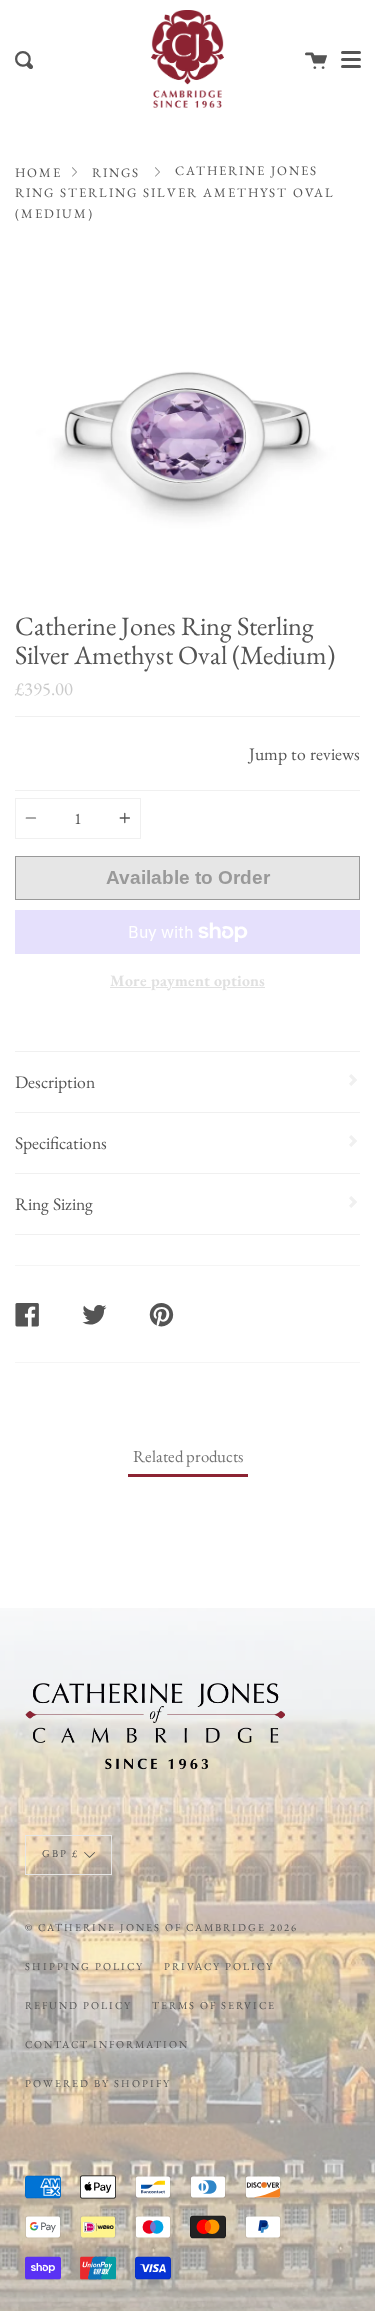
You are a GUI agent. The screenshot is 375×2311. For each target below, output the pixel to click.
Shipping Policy (84, 1966)
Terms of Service (214, 2005)
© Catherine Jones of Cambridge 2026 (161, 1927)
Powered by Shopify (98, 2083)
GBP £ (60, 1853)
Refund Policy (78, 2005)
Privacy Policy (219, 1966)
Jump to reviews (304, 753)
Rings (116, 172)
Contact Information (107, 2044)
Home (38, 172)
